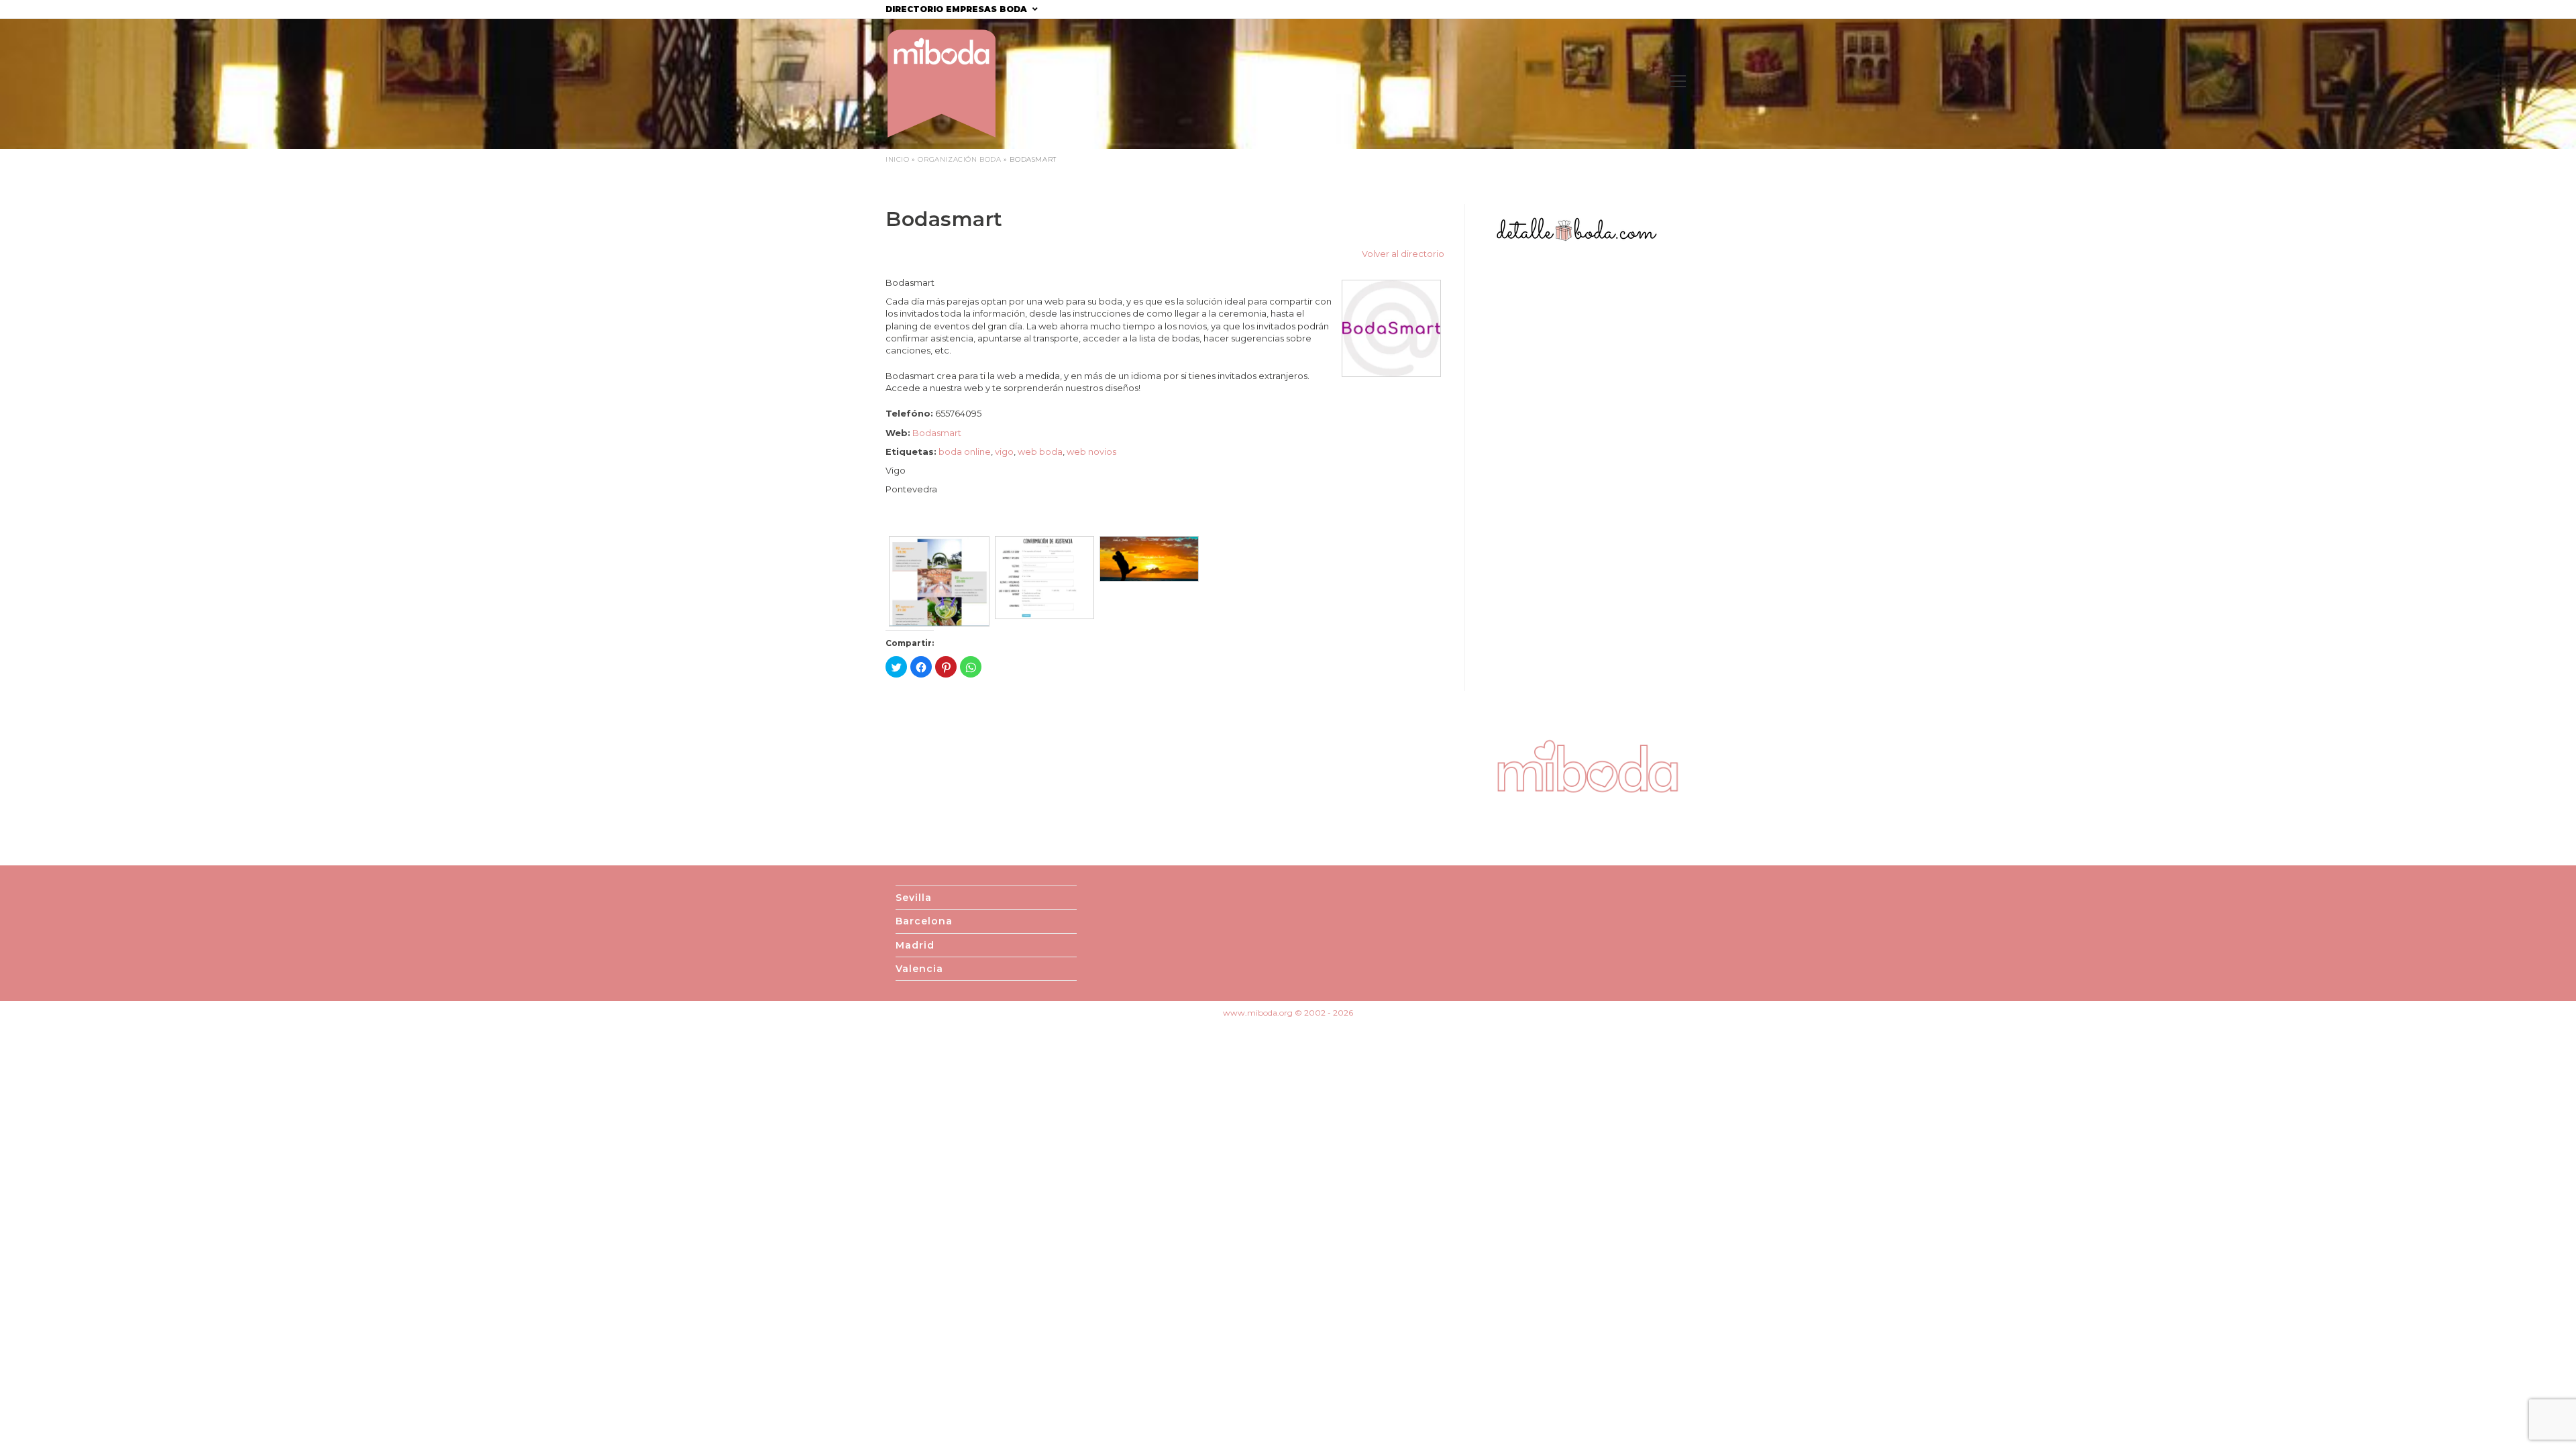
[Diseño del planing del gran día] (939, 542)
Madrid (915, 945)
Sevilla (914, 898)
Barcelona (924, 921)
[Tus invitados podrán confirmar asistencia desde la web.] (1044, 542)
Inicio (898, 159)
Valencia (919, 969)
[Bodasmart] (1391, 327)
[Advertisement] (1588, 490)
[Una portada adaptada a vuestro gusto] (1149, 542)
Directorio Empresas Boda (958, 9)
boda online (965, 451)
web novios (1091, 451)
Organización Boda (959, 159)
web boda (1040, 451)
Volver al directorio (1403, 254)
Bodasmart (937, 433)
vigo (1004, 451)
